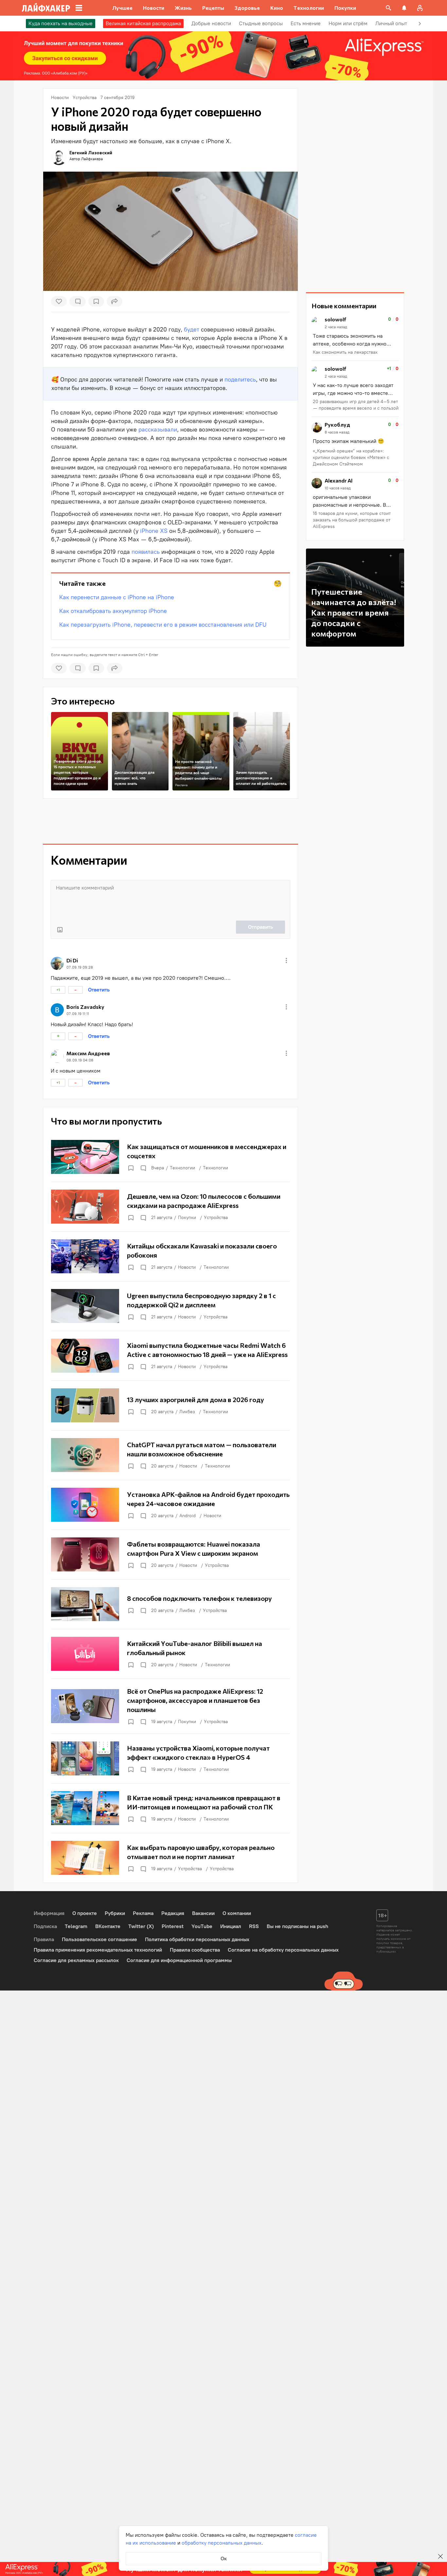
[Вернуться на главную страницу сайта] (46, 8)
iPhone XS (154, 531)
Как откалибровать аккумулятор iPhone (113, 611)
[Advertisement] (170, 821)
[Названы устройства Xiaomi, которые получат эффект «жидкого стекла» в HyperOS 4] (170, 1758)
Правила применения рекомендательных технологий (98, 1950)
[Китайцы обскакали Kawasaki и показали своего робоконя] (170, 1256)
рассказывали (158, 430)
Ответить (99, 990)
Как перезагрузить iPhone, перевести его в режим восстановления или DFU (163, 625)
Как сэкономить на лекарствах (345, 352)
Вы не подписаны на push (297, 1926)
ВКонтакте (108, 1926)
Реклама (181, 785)
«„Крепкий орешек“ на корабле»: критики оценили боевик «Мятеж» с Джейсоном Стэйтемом (351, 458)
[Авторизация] (420, 8)
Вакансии (203, 1913)
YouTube (202, 1926)
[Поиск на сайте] (388, 8)
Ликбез (187, 1412)
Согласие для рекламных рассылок (76, 1960)
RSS (254, 1926)
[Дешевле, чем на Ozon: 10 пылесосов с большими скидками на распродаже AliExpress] (170, 1207)
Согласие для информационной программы (179, 1960)
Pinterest (173, 1926)
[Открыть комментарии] (143, 1168)
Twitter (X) (141, 1926)
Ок (224, 2559)
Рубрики (115, 1913)
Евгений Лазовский (91, 153)
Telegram (76, 1926)
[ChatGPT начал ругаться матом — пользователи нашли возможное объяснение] (170, 1455)
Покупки (187, 1218)
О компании (237, 1913)
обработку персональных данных (222, 2543)
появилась (146, 552)
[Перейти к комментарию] (355, 336)
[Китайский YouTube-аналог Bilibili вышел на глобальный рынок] (170, 1654)
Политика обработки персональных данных (197, 1939)
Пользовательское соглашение (99, 1939)
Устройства (216, 1218)
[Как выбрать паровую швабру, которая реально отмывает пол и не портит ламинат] (170, 1858)
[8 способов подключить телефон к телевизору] (170, 1604)
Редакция (173, 1913)
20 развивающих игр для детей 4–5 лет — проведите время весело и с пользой (356, 405)
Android (188, 1516)
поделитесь (240, 380)
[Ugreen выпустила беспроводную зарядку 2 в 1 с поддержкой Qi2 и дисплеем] (170, 1306)
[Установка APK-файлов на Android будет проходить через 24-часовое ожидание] (170, 1505)
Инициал (231, 1926)
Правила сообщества (195, 1950)
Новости (187, 1267)
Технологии (182, 1168)
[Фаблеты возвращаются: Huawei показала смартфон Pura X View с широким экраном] (170, 1554)
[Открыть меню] (286, 960)
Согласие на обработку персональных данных (283, 1950)
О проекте (85, 1913)
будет (192, 330)
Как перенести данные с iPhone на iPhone (117, 597)
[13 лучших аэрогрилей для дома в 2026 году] (170, 1405)
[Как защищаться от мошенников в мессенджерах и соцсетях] (170, 1157)
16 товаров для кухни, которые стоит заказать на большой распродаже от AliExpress (352, 520)
